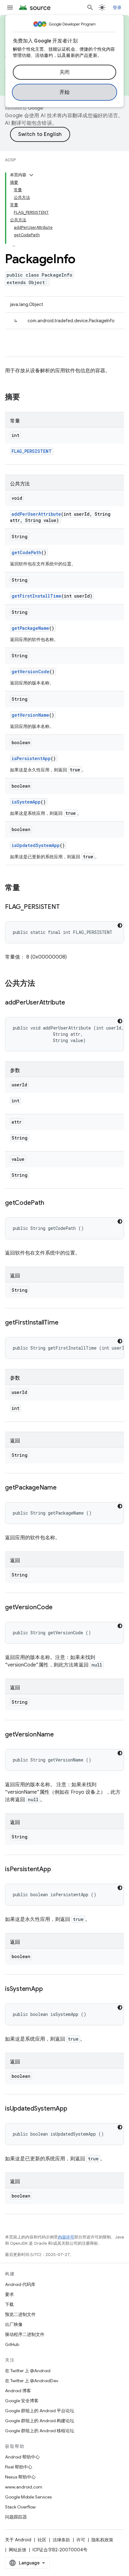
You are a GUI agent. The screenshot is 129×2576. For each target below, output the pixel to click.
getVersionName (30, 715)
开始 (65, 92)
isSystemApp (26, 802)
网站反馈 (18, 2550)
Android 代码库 (20, 2284)
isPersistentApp (31, 758)
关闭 (65, 72)
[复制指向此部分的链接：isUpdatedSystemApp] (74, 2109)
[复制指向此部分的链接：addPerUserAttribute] (71, 1003)
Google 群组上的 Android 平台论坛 (40, 2411)
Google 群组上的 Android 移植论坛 (40, 2431)
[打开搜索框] (90, 8)
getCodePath (26, 552)
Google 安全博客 (22, 2401)
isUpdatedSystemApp (36, 845)
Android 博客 (18, 2391)
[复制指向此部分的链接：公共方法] (41, 984)
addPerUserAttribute (36, 514)
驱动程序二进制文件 (25, 2334)
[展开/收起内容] (31, 175)
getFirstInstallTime (36, 596)
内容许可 (66, 2237)
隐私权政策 (102, 2540)
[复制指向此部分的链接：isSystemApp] (49, 1989)
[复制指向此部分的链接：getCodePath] (50, 1203)
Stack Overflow (20, 2507)
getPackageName (30, 628)
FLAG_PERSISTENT (32, 451)
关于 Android (18, 2540)
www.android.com (24, 2487)
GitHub (12, 2344)
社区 (42, 2540)
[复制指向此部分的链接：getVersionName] (60, 1735)
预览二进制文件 (20, 2314)
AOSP (10, 160)
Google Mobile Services (28, 2497)
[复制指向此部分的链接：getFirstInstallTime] (64, 1323)
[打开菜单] (10, 8)
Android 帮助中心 (22, 2457)
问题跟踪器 (16, 2517)
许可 (81, 2540)
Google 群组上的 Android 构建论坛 (40, 2421)
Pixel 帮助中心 (19, 2467)
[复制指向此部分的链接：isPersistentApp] (57, 1870)
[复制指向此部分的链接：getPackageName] (63, 1488)
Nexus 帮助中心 (20, 2477)
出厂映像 (14, 2324)
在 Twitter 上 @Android (28, 2371)
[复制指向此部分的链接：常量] (26, 888)
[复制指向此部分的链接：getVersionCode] (59, 1608)
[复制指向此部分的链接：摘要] (26, 398)
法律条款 (61, 2540)
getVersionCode (31, 672)
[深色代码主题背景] (120, 925)
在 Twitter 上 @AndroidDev (32, 2381)
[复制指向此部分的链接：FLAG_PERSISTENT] (66, 907)
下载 (9, 2304)
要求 (9, 2294)
